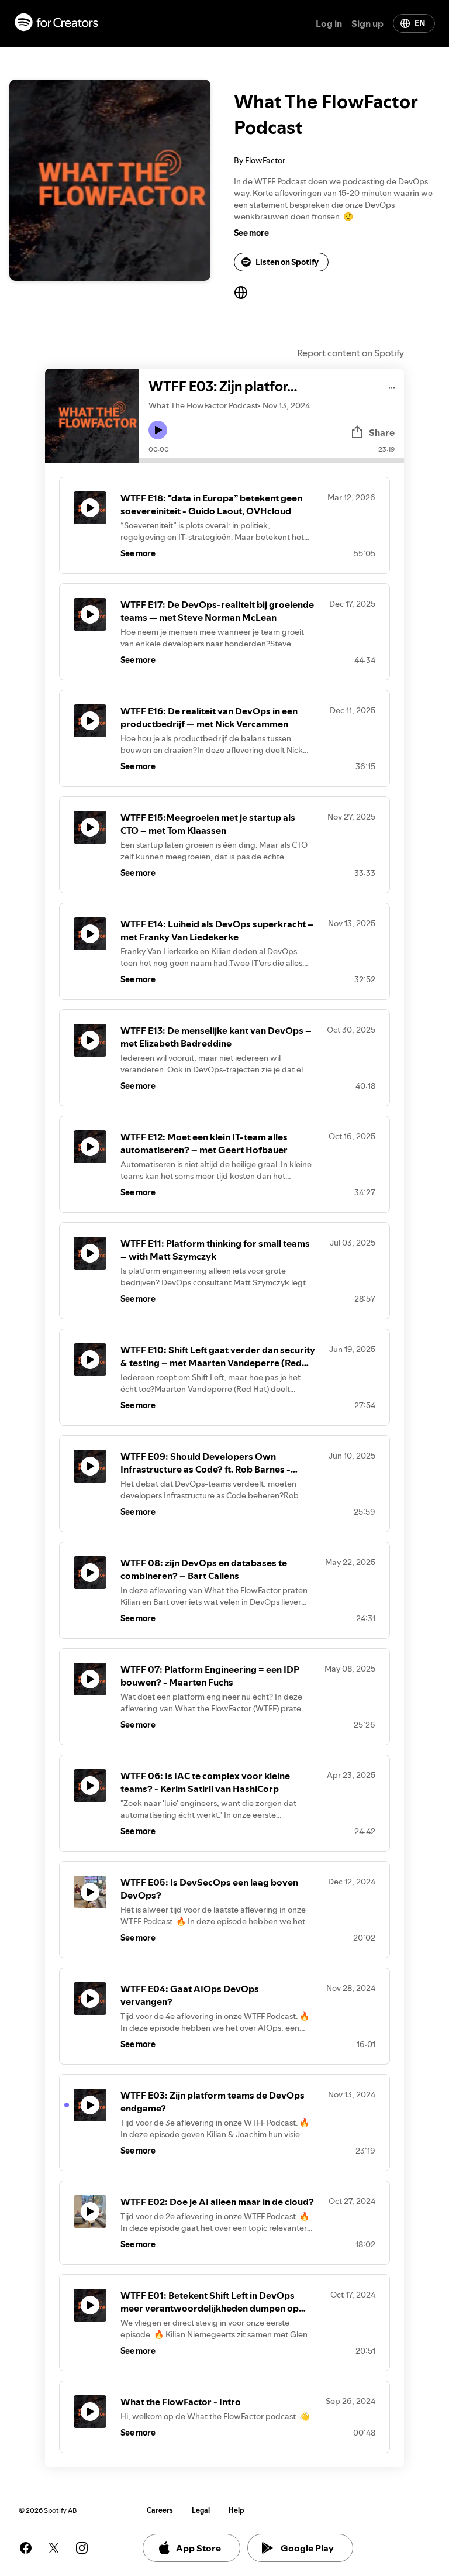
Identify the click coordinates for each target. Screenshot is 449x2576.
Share (382, 432)
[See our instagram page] (82, 2548)
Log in (329, 23)
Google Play (307, 2548)
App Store (198, 2548)
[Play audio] (392, 386)
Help (236, 2510)
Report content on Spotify (350, 353)
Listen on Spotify (287, 262)
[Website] (241, 293)
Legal (201, 2510)
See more (251, 233)
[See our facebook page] (26, 2548)
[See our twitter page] (54, 2548)
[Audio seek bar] (272, 460)
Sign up (367, 23)
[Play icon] (158, 430)
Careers (160, 2510)
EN (420, 23)
